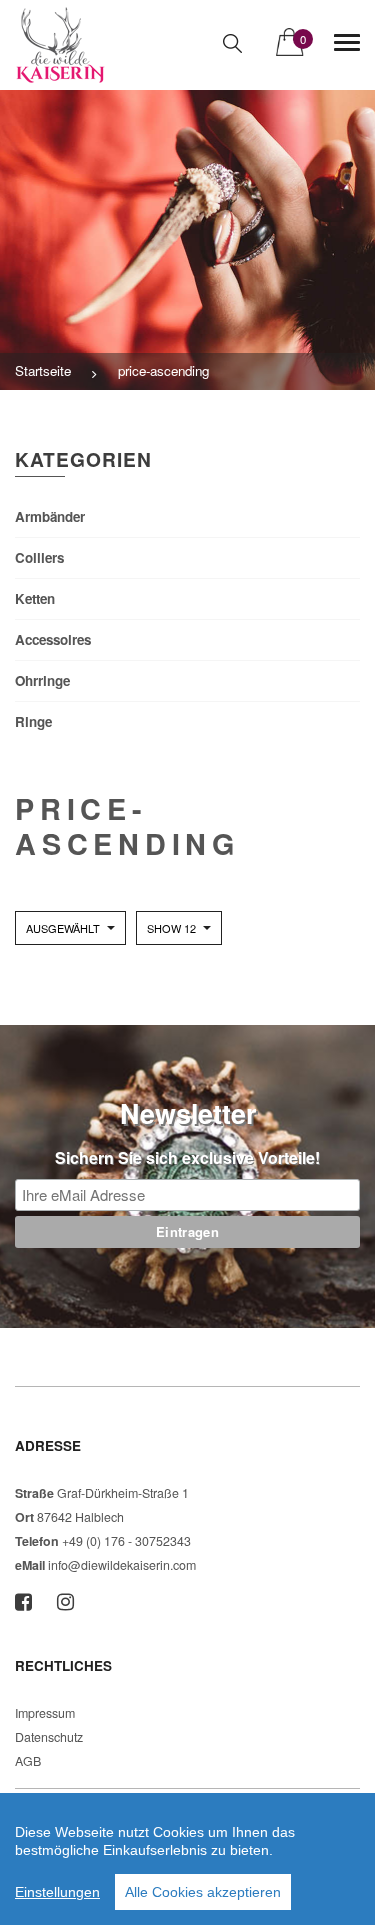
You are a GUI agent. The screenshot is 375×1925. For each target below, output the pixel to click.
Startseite (43, 370)
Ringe (33, 721)
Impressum (45, 1713)
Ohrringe (42, 680)
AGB (28, 1761)
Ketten (35, 598)
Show (171, 928)
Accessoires (53, 639)
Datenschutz (49, 1737)
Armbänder (50, 516)
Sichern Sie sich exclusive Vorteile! (187, 1157)
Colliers (39, 557)
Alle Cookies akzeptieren (203, 1892)
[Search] (232, 43)
